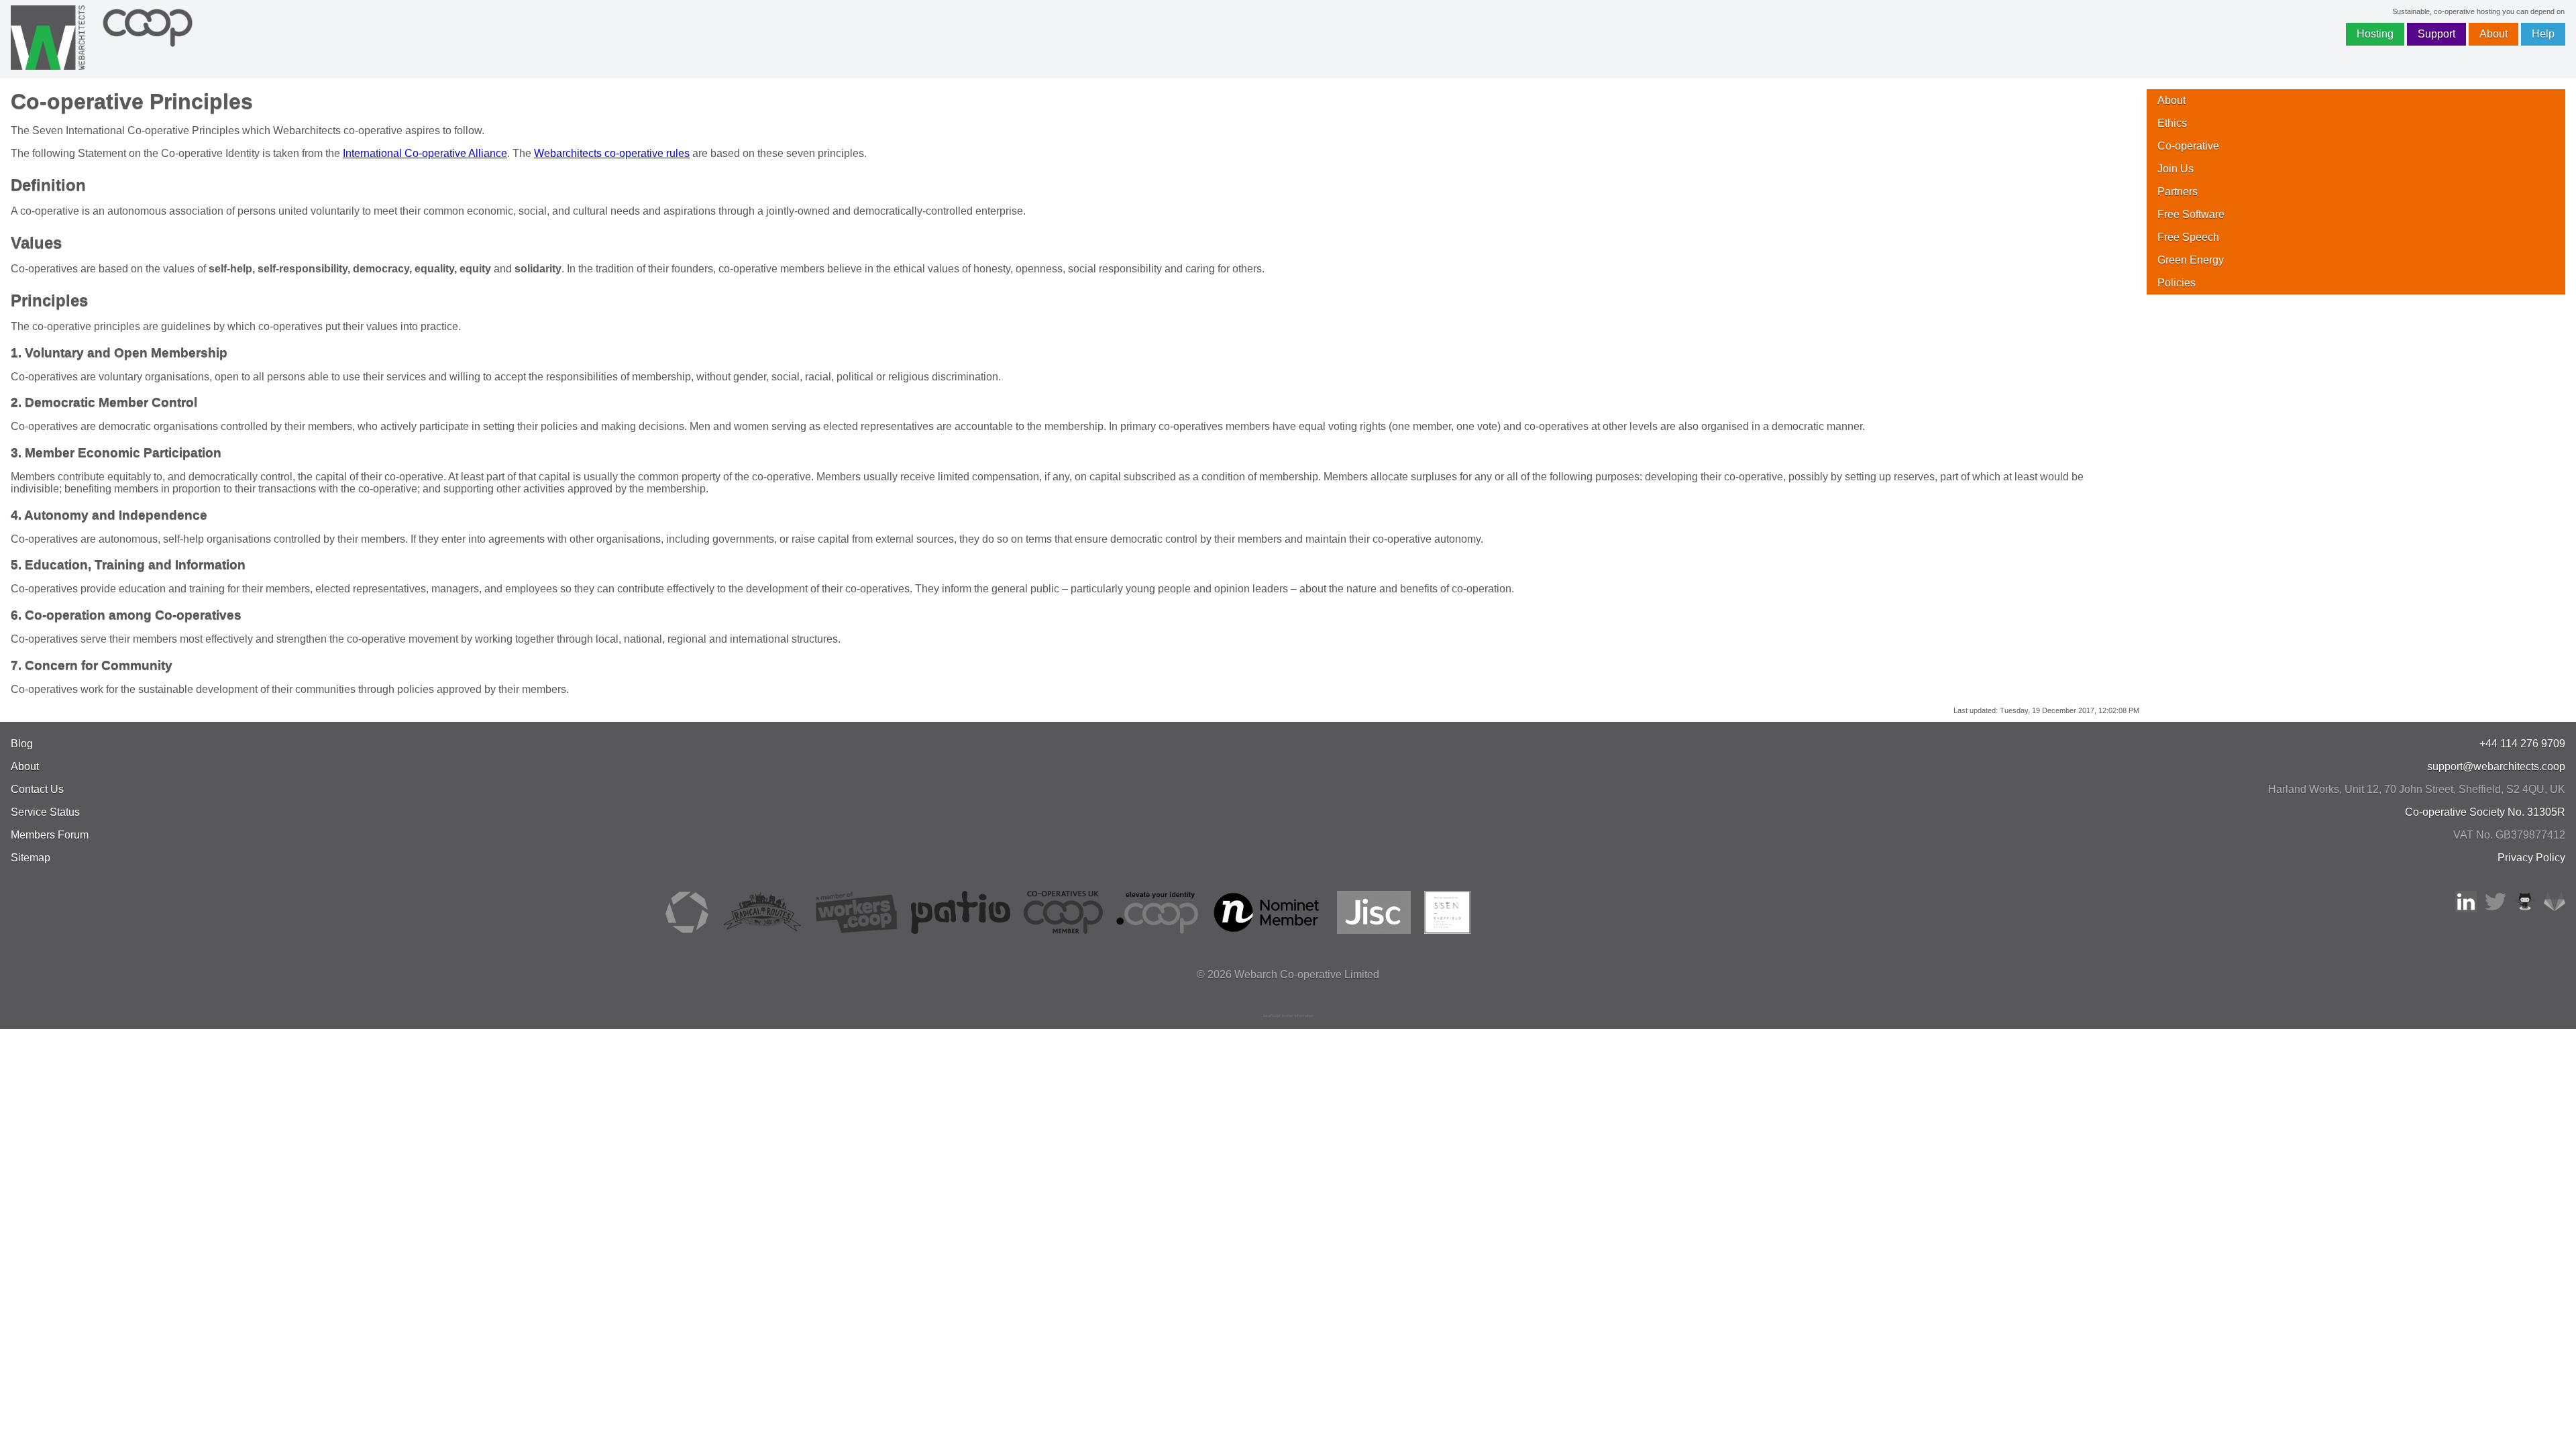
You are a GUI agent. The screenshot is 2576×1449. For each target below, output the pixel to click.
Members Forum (50, 835)
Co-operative (2188, 146)
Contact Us (37, 789)
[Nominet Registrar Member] (1268, 930)
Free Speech (2188, 237)
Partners (2178, 192)
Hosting (2375, 34)
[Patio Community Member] (961, 930)
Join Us (2176, 169)
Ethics (2172, 123)
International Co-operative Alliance (425, 153)
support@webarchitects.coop (2496, 766)
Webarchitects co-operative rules (612, 153)
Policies (2177, 283)
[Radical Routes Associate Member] (762, 930)
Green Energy (2191, 260)
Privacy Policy (2531, 858)
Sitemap (31, 858)
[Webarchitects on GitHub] (2525, 909)
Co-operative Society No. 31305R (2485, 812)
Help (2543, 34)
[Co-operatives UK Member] (1063, 930)
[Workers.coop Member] (857, 930)
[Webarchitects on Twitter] (2495, 909)
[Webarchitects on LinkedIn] (2466, 909)
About (2493, 34)
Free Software (2191, 214)
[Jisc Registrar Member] (1374, 930)
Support (2436, 34)
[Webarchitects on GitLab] (2555, 909)
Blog (22, 744)
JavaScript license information (1288, 1016)
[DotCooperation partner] (1157, 930)
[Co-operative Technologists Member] (687, 930)
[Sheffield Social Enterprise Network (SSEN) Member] (1447, 930)
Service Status (45, 812)
